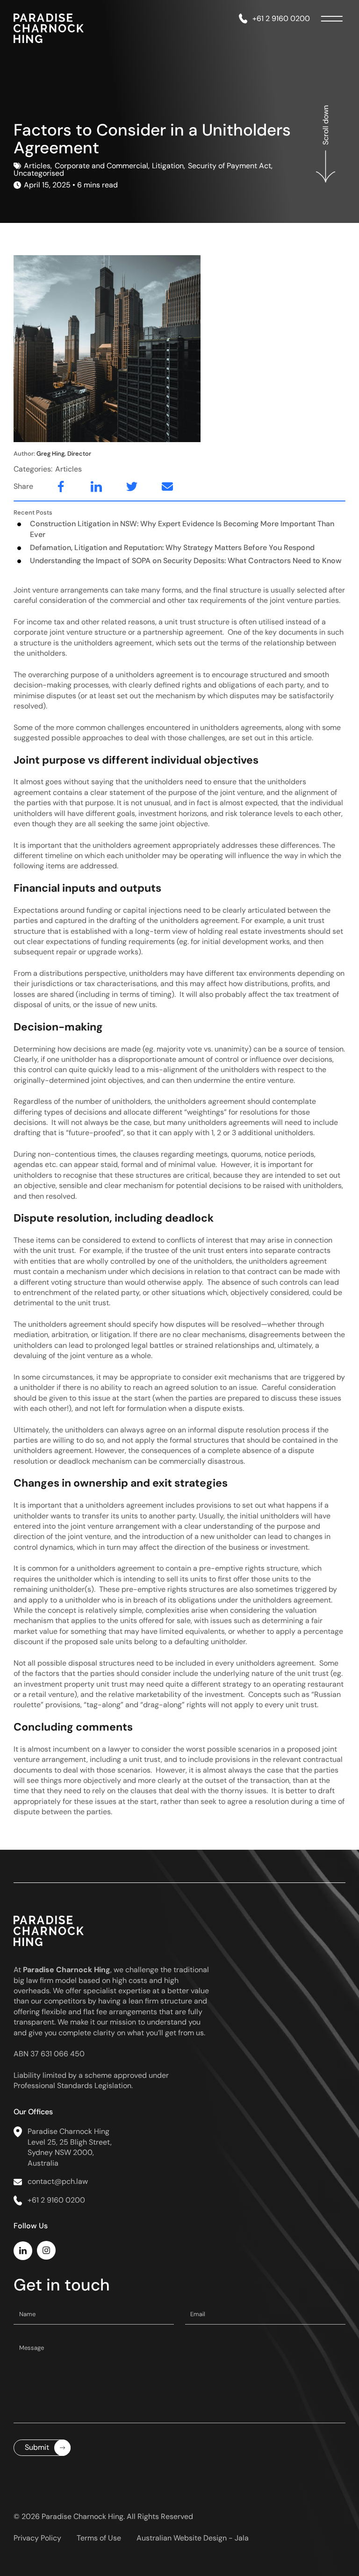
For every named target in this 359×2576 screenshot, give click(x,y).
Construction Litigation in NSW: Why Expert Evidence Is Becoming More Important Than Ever (182, 529)
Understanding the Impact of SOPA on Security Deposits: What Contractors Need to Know (186, 561)
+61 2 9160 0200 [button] (281, 18)
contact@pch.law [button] (58, 2181)
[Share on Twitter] (122, 487)
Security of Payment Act (230, 166)
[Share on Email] (158, 487)
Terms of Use (99, 2538)
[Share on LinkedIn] (87, 487)
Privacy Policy (37, 2538)
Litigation (168, 166)
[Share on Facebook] (51, 487)
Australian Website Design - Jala (193, 2538)
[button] (326, 158)
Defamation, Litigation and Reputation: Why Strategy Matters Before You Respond (172, 547)
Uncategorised (39, 173)
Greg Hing (64, 454)
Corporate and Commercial (101, 166)
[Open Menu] (334, 19)
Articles (37, 166)
